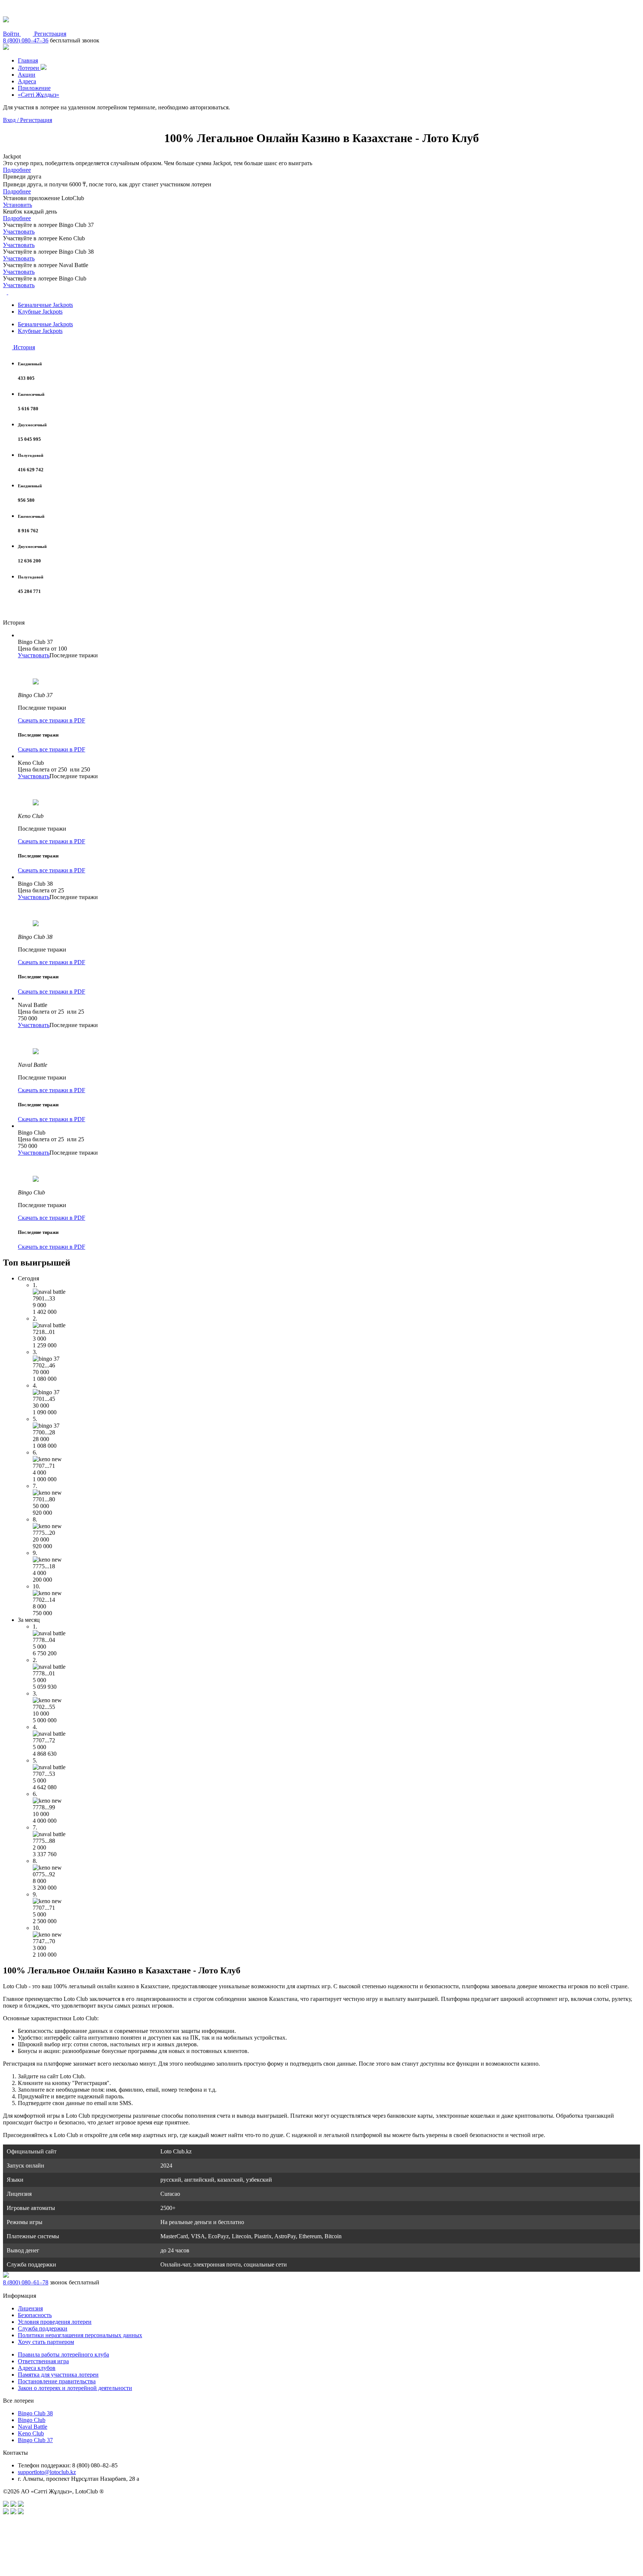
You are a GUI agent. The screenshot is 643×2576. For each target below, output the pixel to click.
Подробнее (17, 170)
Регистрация (50, 34)
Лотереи (29, 68)
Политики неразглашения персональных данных (80, 2335)
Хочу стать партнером (46, 2342)
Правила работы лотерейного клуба (63, 2354)
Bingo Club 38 (35, 2413)
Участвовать (19, 232)
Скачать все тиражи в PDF (52, 720)
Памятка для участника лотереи (58, 2375)
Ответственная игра (43, 2361)
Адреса (27, 81)
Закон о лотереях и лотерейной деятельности (75, 2388)
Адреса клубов (37, 2368)
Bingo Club (32, 2420)
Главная (28, 60)
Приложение (34, 88)
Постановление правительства (57, 2381)
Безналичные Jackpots (45, 305)
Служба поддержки (43, 2328)
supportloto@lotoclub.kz (47, 2472)
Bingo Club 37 (35, 2440)
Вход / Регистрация (28, 120)
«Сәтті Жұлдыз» (39, 95)
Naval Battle (33, 2427)
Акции (27, 75)
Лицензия (30, 2308)
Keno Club (31, 2433)
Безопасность (35, 2315)
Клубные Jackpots (40, 312)
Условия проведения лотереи (55, 2322)
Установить (17, 205)
